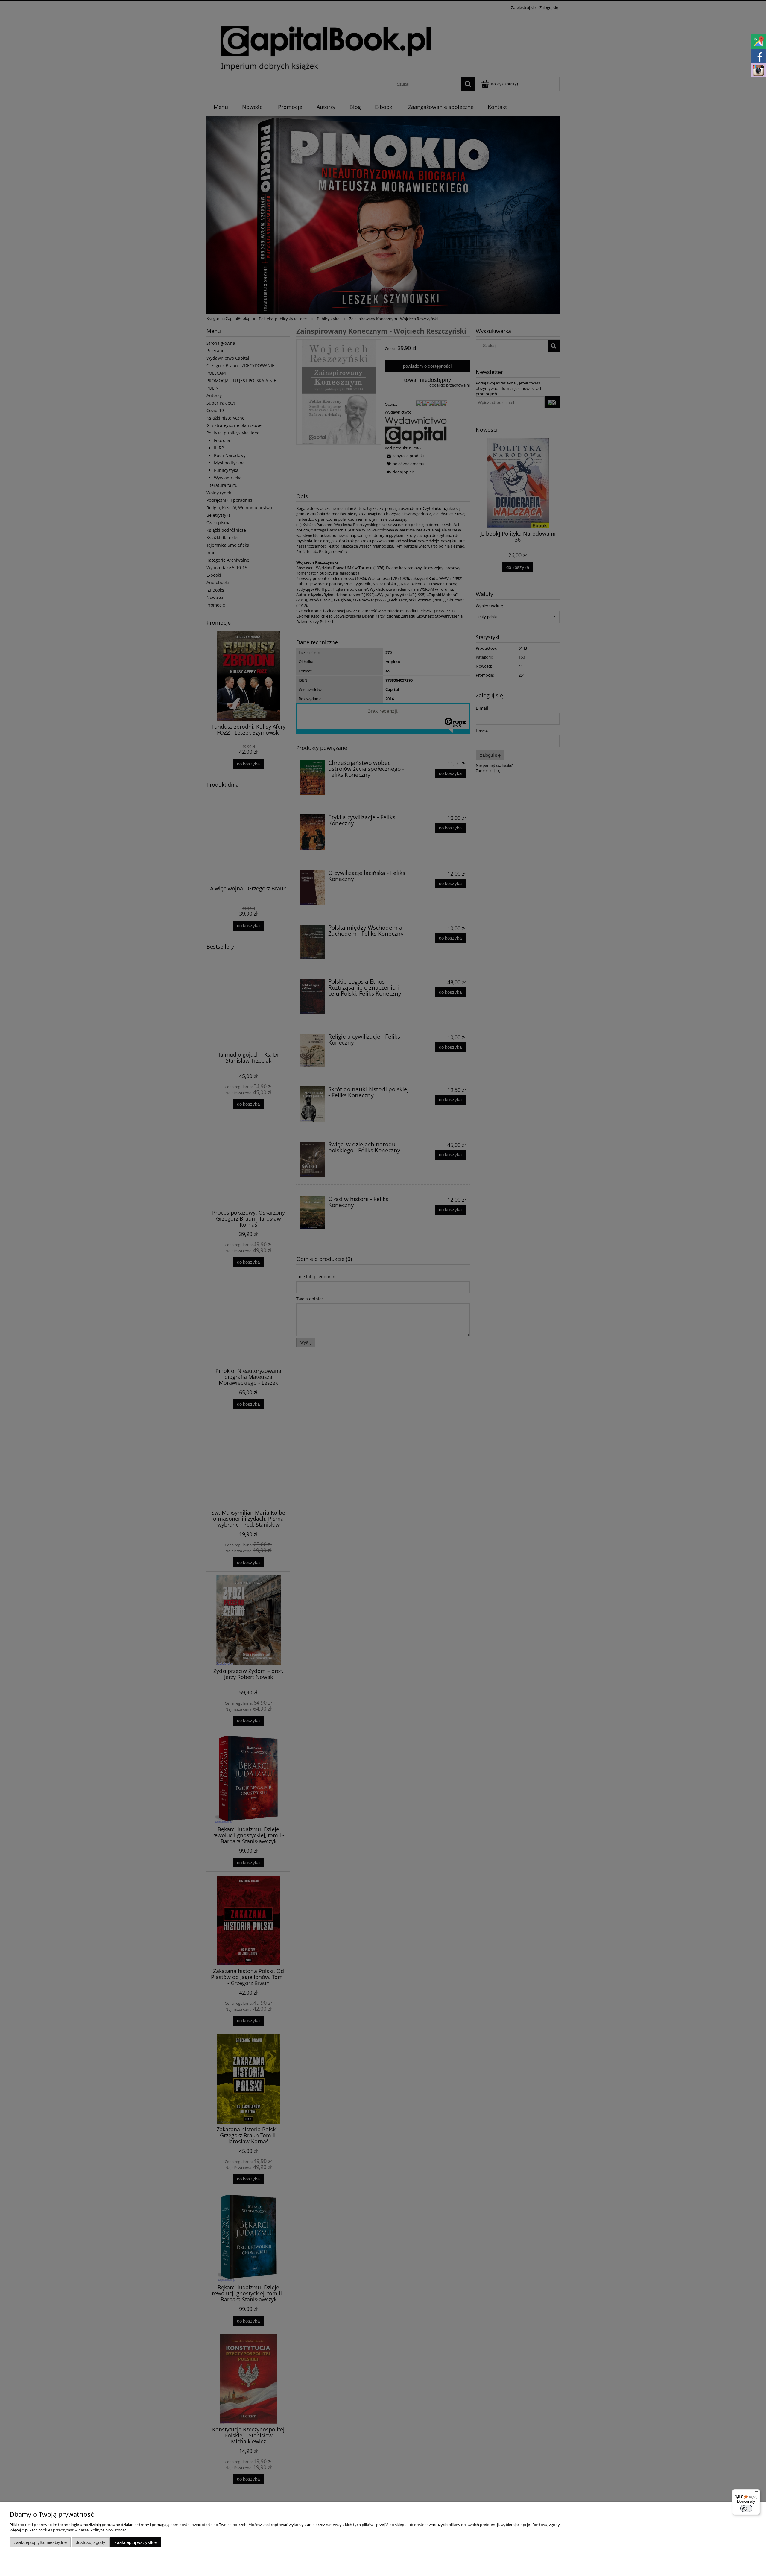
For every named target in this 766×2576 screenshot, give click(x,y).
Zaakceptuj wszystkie (136, 2542)
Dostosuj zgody (91, 2542)
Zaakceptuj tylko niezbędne (40, 2542)
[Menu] (756, 2493)
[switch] (746, 2508)
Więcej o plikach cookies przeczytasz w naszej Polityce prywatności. (69, 2530)
